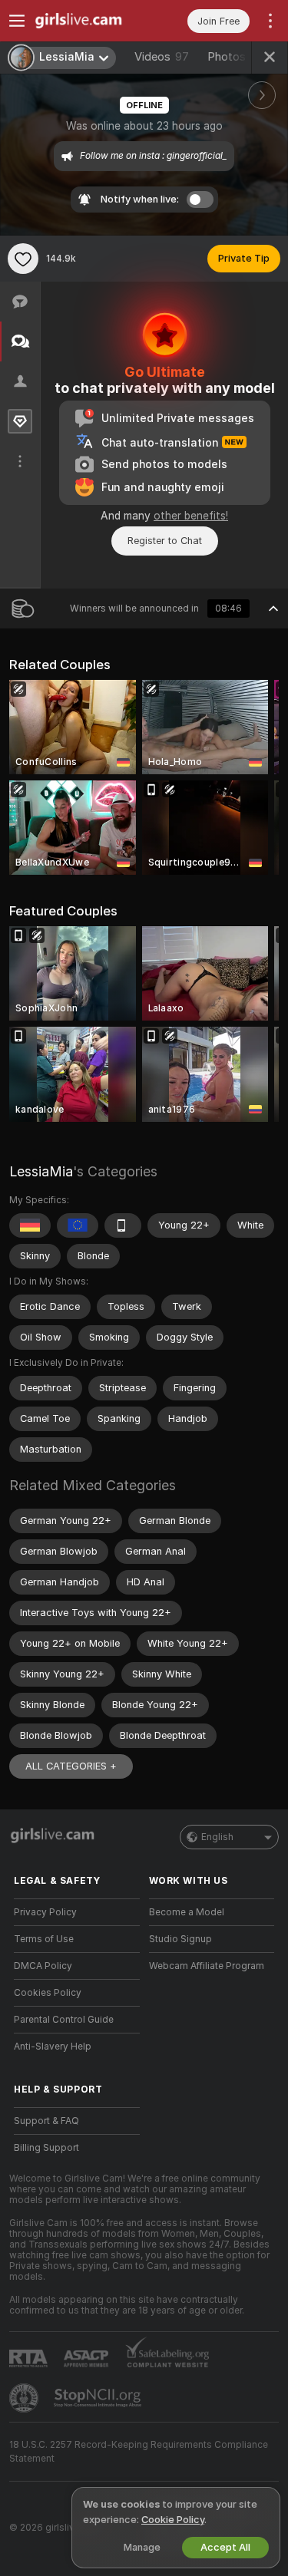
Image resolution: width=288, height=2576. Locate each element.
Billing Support (46, 2148)
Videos (162, 57)
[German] (30, 1225)
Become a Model (187, 1912)
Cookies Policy (48, 1993)
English (217, 1837)
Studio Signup (180, 1939)
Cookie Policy (173, 2520)
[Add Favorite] (23, 259)
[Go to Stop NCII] (99, 2398)
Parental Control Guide (64, 2020)
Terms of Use (44, 1939)
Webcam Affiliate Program (207, 1966)
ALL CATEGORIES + (71, 1766)
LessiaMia (41, 1171)
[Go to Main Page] (89, 21)
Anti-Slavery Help (53, 2047)
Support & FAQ (46, 2121)
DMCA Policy (43, 1966)
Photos (240, 57)
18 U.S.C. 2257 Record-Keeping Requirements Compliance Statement (139, 2452)
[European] (78, 1225)
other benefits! (191, 516)
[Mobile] (123, 1225)
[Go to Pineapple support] (25, 2398)
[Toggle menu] (17, 21)
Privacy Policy (45, 1912)
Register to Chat (165, 541)
